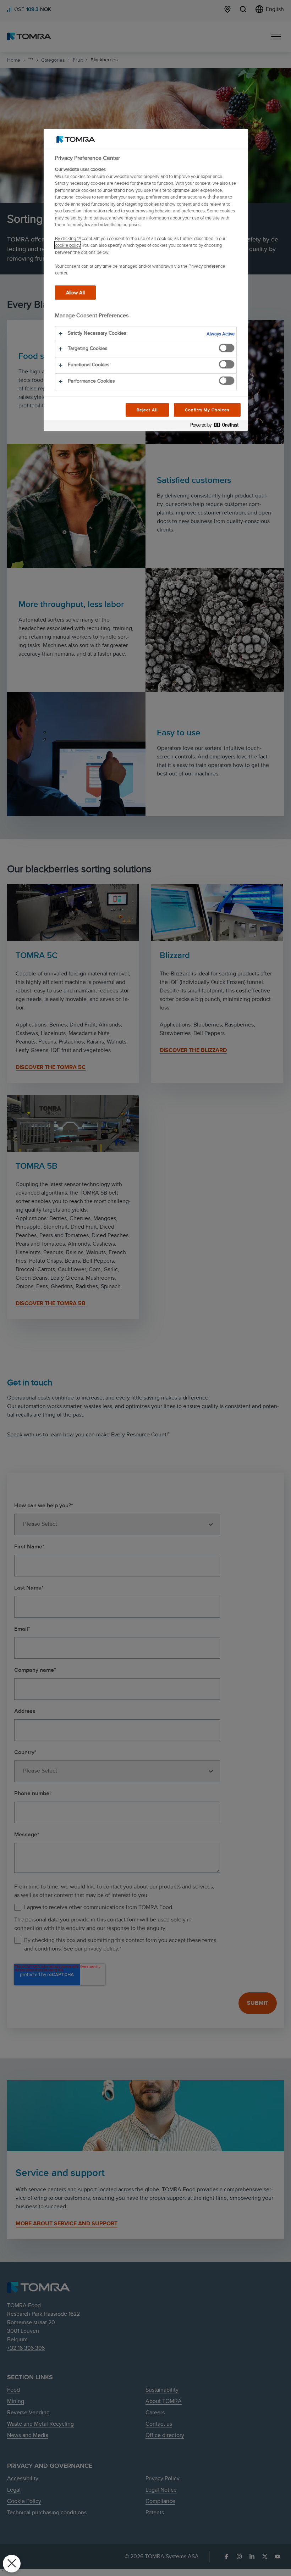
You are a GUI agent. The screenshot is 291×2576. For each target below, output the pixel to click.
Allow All (75, 292)
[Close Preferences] (12, 2564)
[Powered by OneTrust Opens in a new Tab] (217, 426)
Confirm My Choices (207, 410)
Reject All (147, 410)
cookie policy (68, 245)
